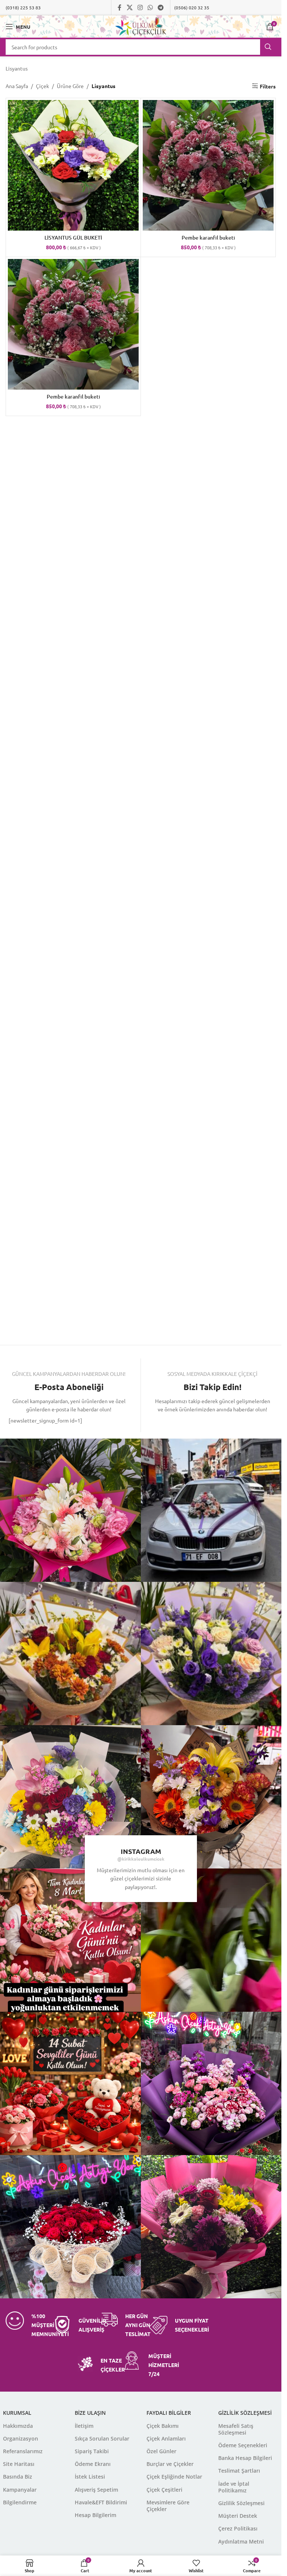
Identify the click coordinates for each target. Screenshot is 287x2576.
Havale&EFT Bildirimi (101, 2502)
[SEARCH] (268, 47)
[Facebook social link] (120, 7)
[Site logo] (141, 26)
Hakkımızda (18, 2426)
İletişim (84, 2426)
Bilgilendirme (20, 2502)
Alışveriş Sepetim (96, 2490)
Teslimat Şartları (239, 2471)
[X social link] (129, 7)
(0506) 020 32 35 (192, 7)
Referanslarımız (23, 2451)
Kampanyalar (20, 2490)
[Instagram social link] (140, 7)
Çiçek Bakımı (163, 2426)
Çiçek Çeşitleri (164, 2490)
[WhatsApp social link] (150, 7)
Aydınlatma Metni (241, 2541)
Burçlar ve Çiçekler (170, 2464)
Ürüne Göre (70, 86)
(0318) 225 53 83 (23, 7)
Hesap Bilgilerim (95, 2515)
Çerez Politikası (238, 2528)
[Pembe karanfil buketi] (208, 165)
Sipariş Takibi (92, 2451)
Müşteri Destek (238, 2516)
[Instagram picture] (213, 1510)
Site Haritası (19, 2464)
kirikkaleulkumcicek (143, 1859)
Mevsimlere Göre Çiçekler (168, 2506)
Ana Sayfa (17, 86)
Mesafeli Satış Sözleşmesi (236, 2429)
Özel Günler (161, 2451)
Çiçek (42, 86)
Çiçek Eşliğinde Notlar (174, 2477)
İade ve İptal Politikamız (234, 2487)
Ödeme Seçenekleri (243, 2445)
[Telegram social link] (161, 7)
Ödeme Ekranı (93, 2464)
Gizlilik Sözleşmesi (241, 2503)
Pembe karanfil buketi (208, 238)
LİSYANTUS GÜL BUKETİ (73, 238)
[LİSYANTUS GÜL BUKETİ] (73, 165)
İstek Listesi (90, 2477)
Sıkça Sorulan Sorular (102, 2438)
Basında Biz (18, 2477)
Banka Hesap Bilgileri (245, 2458)
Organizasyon (21, 2438)
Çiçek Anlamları (166, 2438)
